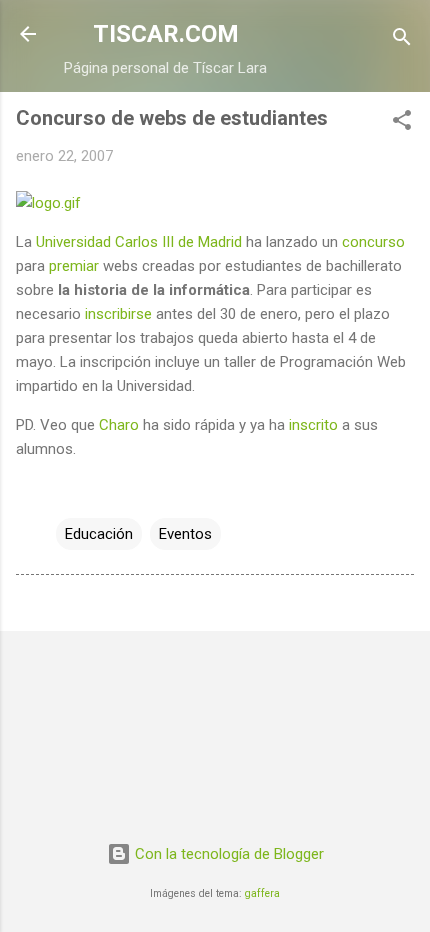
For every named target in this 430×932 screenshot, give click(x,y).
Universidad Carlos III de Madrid (139, 242)
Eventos (185, 534)
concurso (373, 242)
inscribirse (118, 314)
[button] (402, 123)
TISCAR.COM (166, 34)
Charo (119, 425)
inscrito (313, 425)
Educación (99, 534)
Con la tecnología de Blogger (227, 854)
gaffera (262, 893)
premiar (74, 266)
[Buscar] (402, 40)
